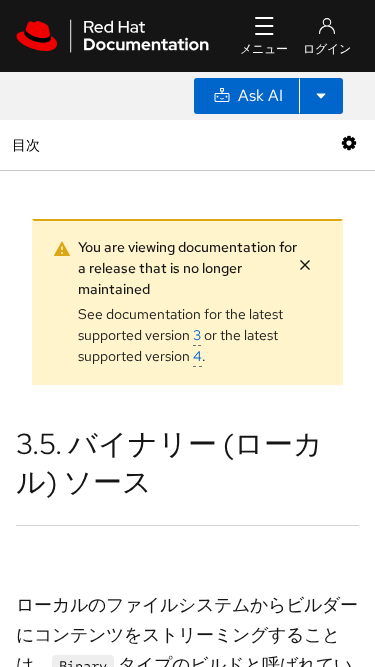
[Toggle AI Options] (321, 96)
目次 (28, 144)
